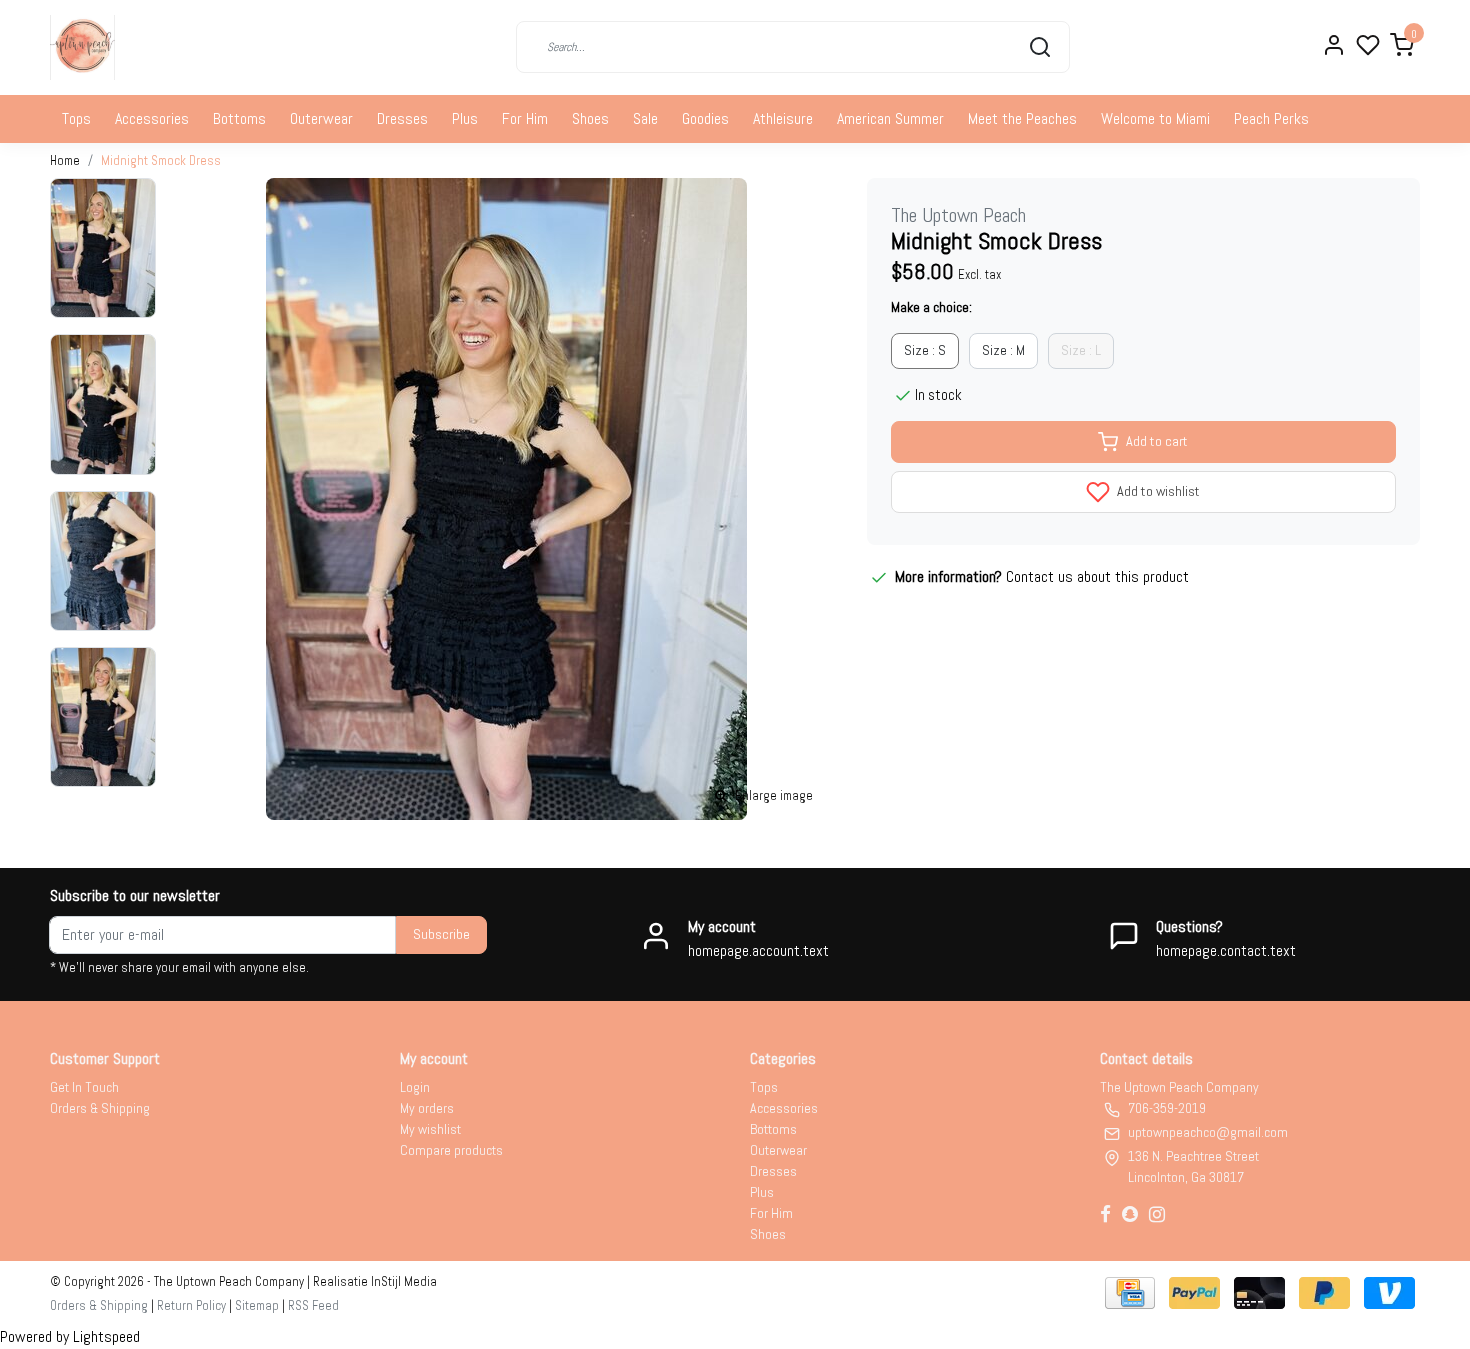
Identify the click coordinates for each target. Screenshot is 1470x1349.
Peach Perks (1271, 118)
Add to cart (1157, 441)
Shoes (590, 118)
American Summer (890, 118)
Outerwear (321, 118)
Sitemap (257, 1305)
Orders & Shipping (100, 1108)
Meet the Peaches (1022, 118)
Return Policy (191, 1305)
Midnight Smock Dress (161, 160)
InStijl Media (402, 1281)
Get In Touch (84, 1087)
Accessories (152, 118)
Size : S (925, 350)
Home (65, 160)
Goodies (705, 118)
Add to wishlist (1157, 491)
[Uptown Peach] (82, 47)
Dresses (402, 118)
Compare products (451, 1150)
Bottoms (239, 118)
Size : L (1081, 350)
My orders (427, 1108)
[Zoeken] (1040, 47)
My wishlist (430, 1129)
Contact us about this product (1097, 576)
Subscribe (441, 934)
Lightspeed (106, 1336)
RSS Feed (313, 1305)
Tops (76, 118)
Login (415, 1087)
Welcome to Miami (1155, 118)
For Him (525, 118)
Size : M (1003, 350)
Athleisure (783, 118)
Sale (645, 118)
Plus (465, 118)
